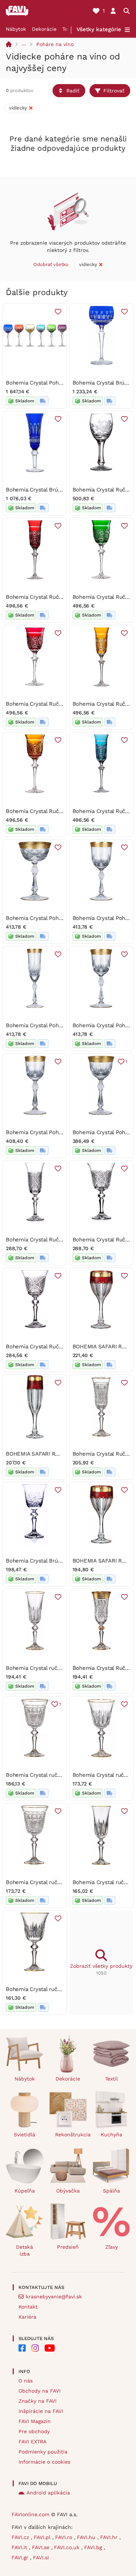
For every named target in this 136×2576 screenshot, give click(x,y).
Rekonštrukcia (71, 2135)
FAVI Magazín (35, 2421)
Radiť (73, 91)
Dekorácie (44, 29)
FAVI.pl (43, 2537)
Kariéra (27, 2317)
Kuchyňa (112, 2135)
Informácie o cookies (44, 2462)
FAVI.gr (21, 2558)
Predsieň (68, 2247)
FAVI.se (42, 2547)
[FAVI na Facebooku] (22, 2348)
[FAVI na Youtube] (50, 2348)
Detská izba (24, 2250)
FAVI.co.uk (68, 2547)
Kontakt (28, 2307)
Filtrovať (114, 91)
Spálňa (112, 2191)
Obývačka (68, 2191)
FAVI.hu (87, 2537)
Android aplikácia (48, 2493)
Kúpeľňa (25, 2191)
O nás (26, 2381)
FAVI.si (41, 2558)
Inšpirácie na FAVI (41, 2411)
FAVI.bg (94, 2547)
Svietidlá (24, 2135)
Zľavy (112, 2247)
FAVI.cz (21, 2537)
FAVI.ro (65, 2537)
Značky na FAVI (38, 2401)
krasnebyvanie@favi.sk (54, 2297)
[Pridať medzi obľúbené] (58, 312)
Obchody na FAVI (40, 2391)
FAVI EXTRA (32, 2442)
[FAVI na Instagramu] (35, 2348)
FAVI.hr (110, 2537)
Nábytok (16, 29)
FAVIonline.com (30, 2514)
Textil (69, 29)
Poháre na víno (55, 44)
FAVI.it (20, 2547)
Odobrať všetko (51, 264)
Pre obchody (34, 2431)
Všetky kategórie (99, 29)
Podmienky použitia (43, 2452)
